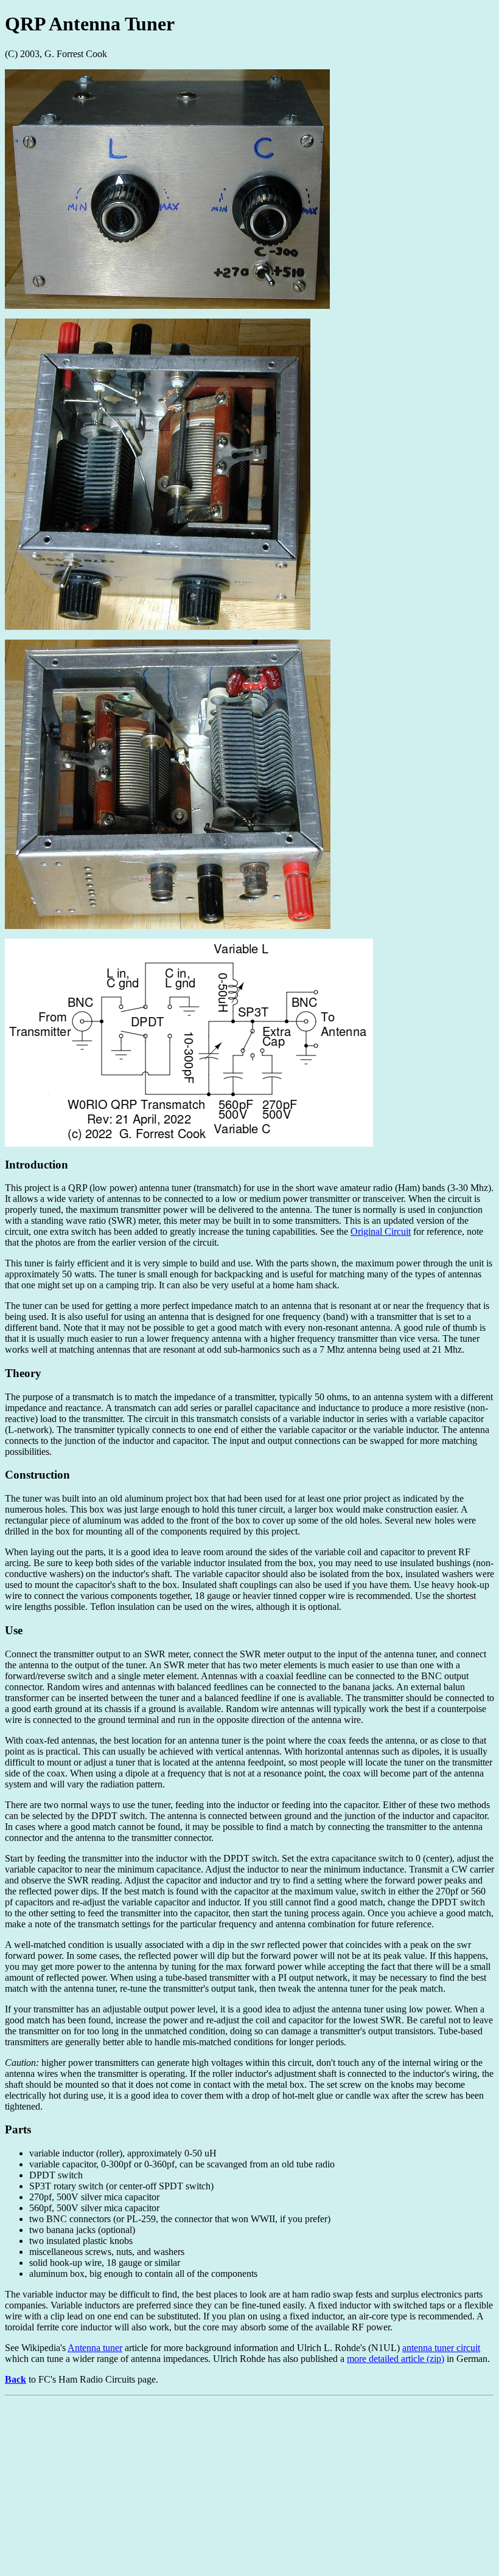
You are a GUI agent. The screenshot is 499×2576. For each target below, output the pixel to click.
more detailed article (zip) (396, 2359)
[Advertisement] (249, 2486)
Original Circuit (381, 1231)
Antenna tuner (95, 2348)
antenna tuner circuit (441, 2348)
